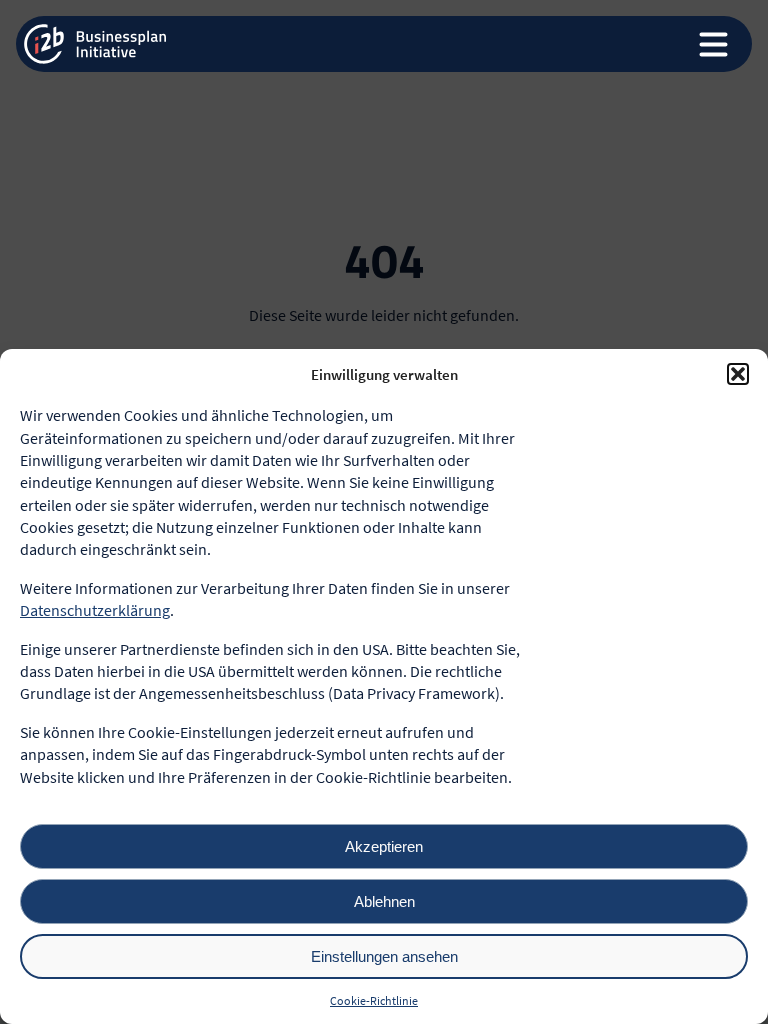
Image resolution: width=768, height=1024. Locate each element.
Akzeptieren (384, 846)
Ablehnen (384, 901)
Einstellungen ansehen (384, 956)
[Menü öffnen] (721, 44)
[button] (738, 374)
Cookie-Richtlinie (374, 1000)
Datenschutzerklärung (95, 610)
